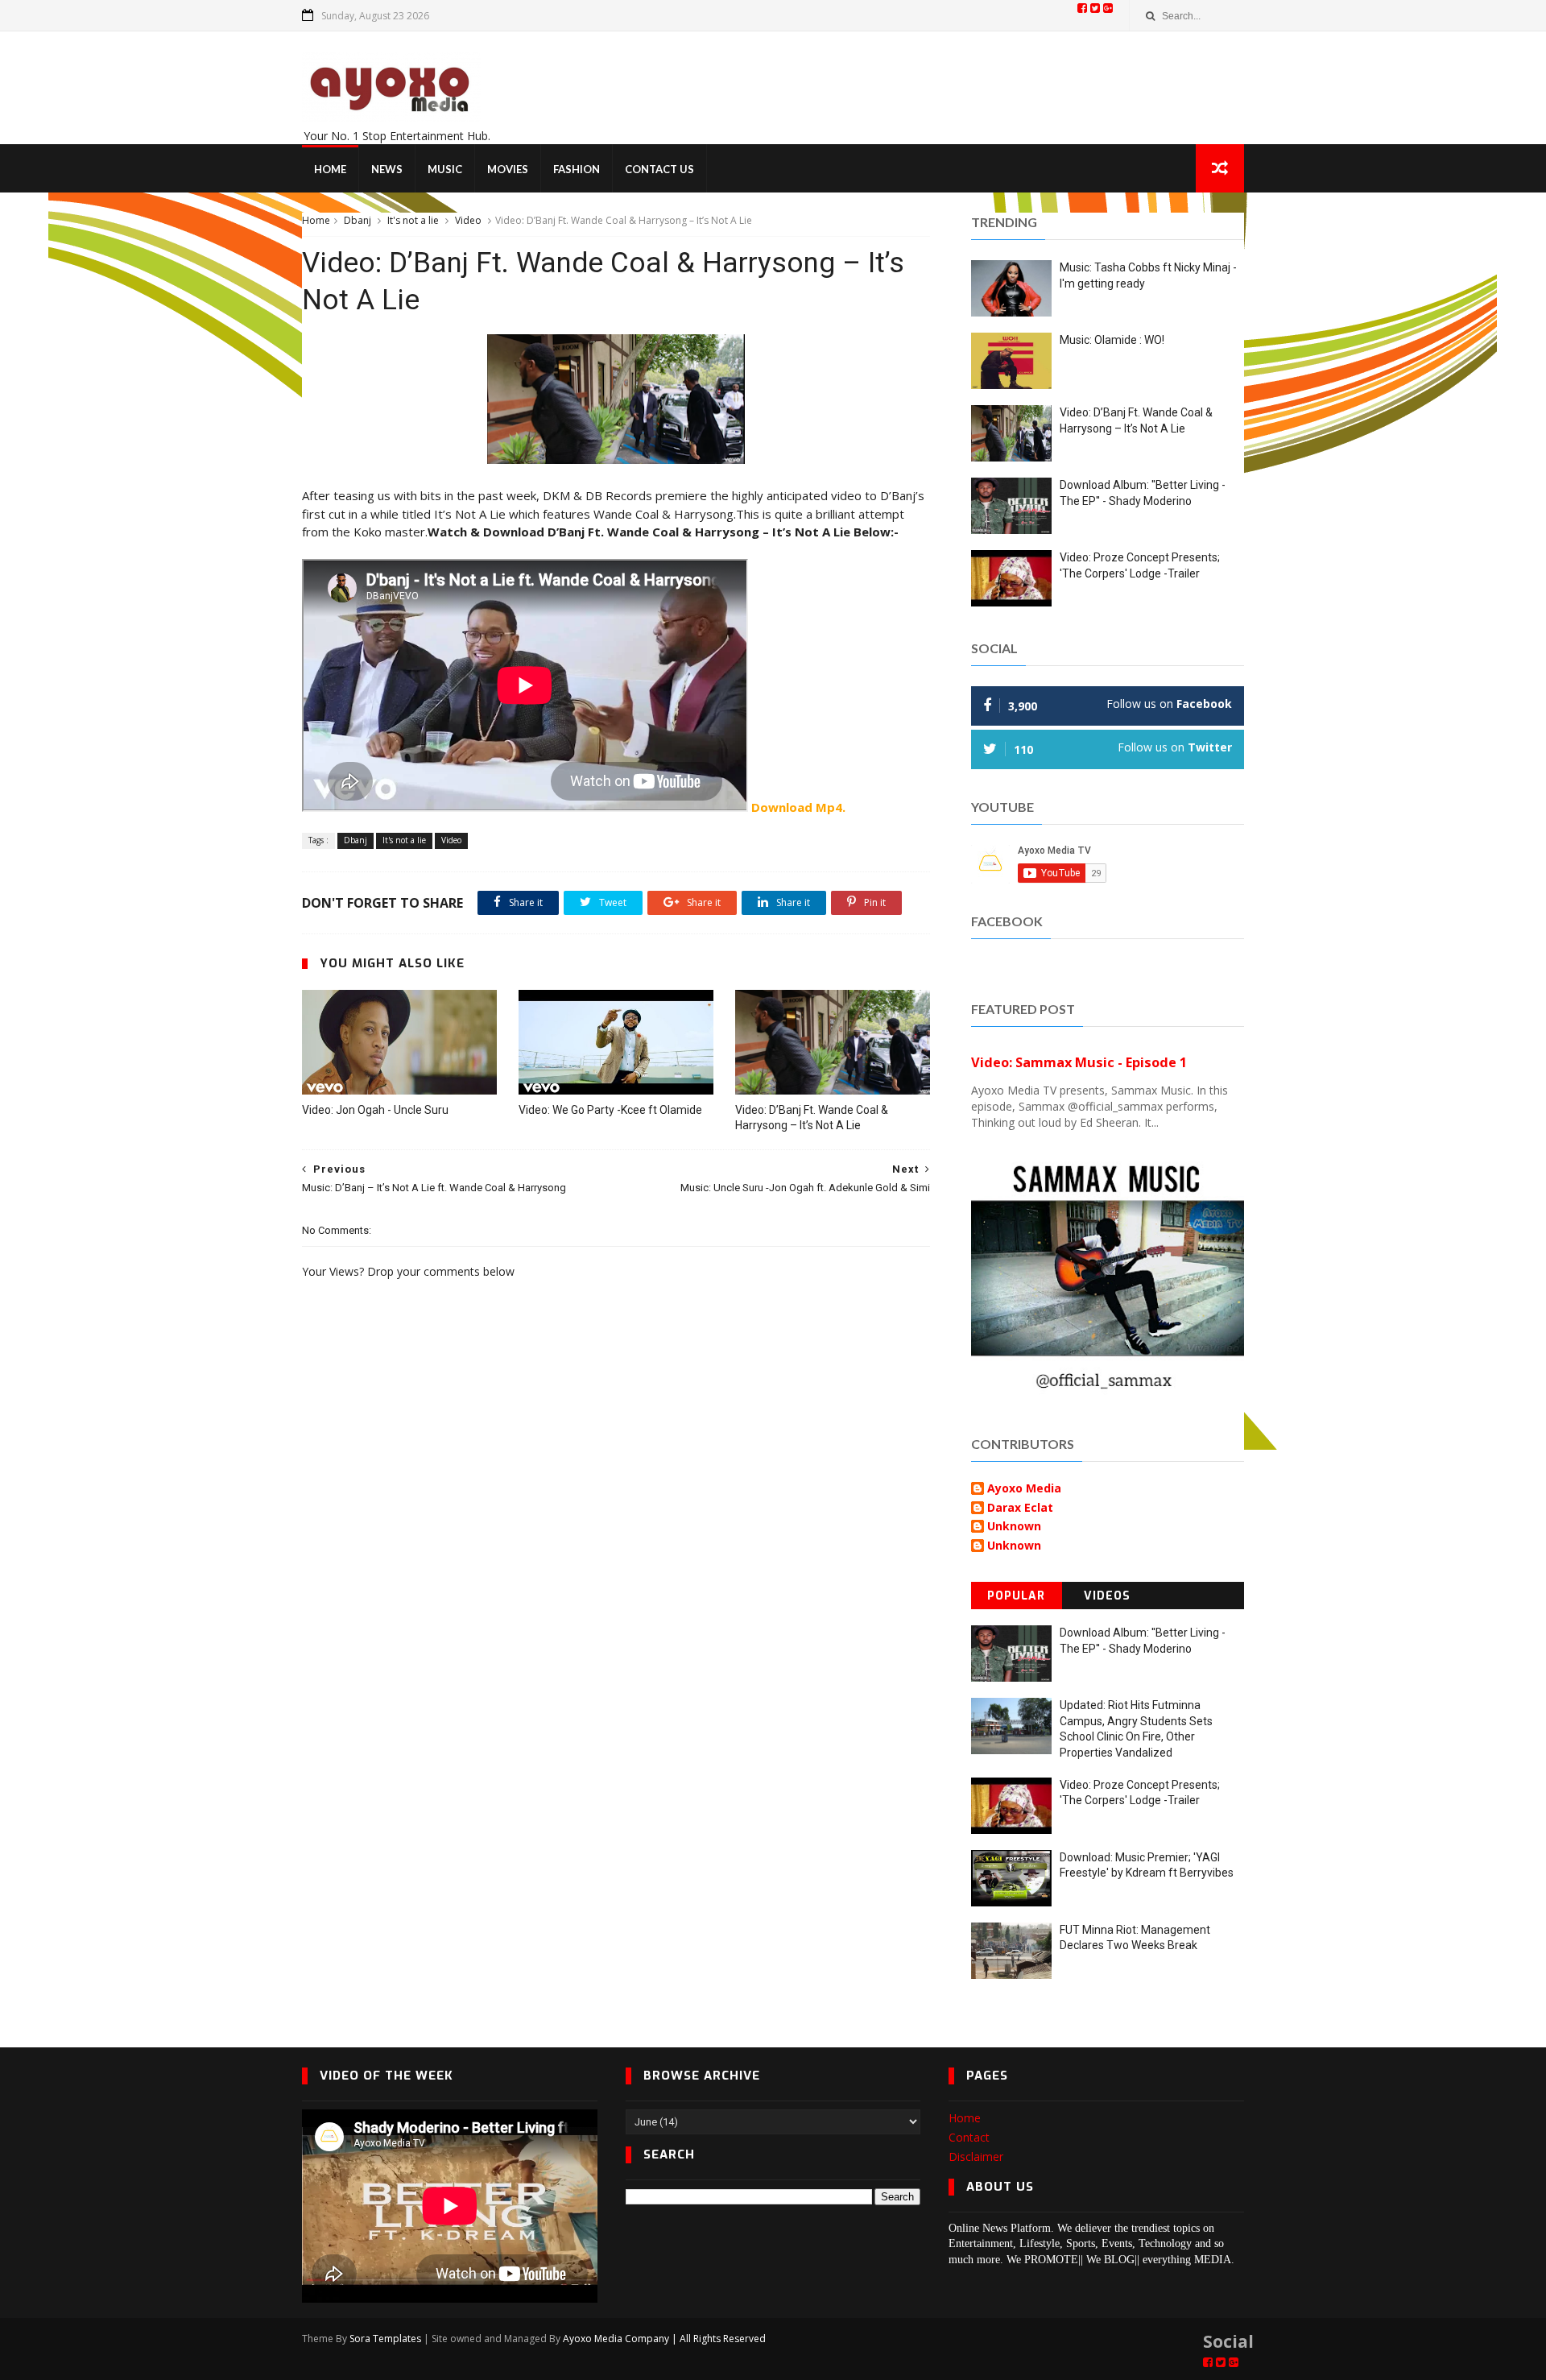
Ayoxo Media (1024, 1489)
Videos (1107, 1596)
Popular (1016, 1596)
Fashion (577, 169)
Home (330, 169)
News (387, 169)
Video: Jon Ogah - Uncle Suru (375, 1110)
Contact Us (659, 169)
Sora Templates (385, 2339)
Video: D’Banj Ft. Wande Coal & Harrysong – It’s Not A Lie (812, 1118)
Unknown (1014, 1527)
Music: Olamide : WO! (1112, 340)
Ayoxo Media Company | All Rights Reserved (664, 2339)
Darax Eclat (1020, 1508)
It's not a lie (413, 220)
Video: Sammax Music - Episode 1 (1079, 1062)
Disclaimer (976, 2156)
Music (445, 169)
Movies (508, 169)
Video (468, 220)
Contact (969, 2137)
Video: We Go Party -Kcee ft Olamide (610, 1110)
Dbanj (358, 220)
